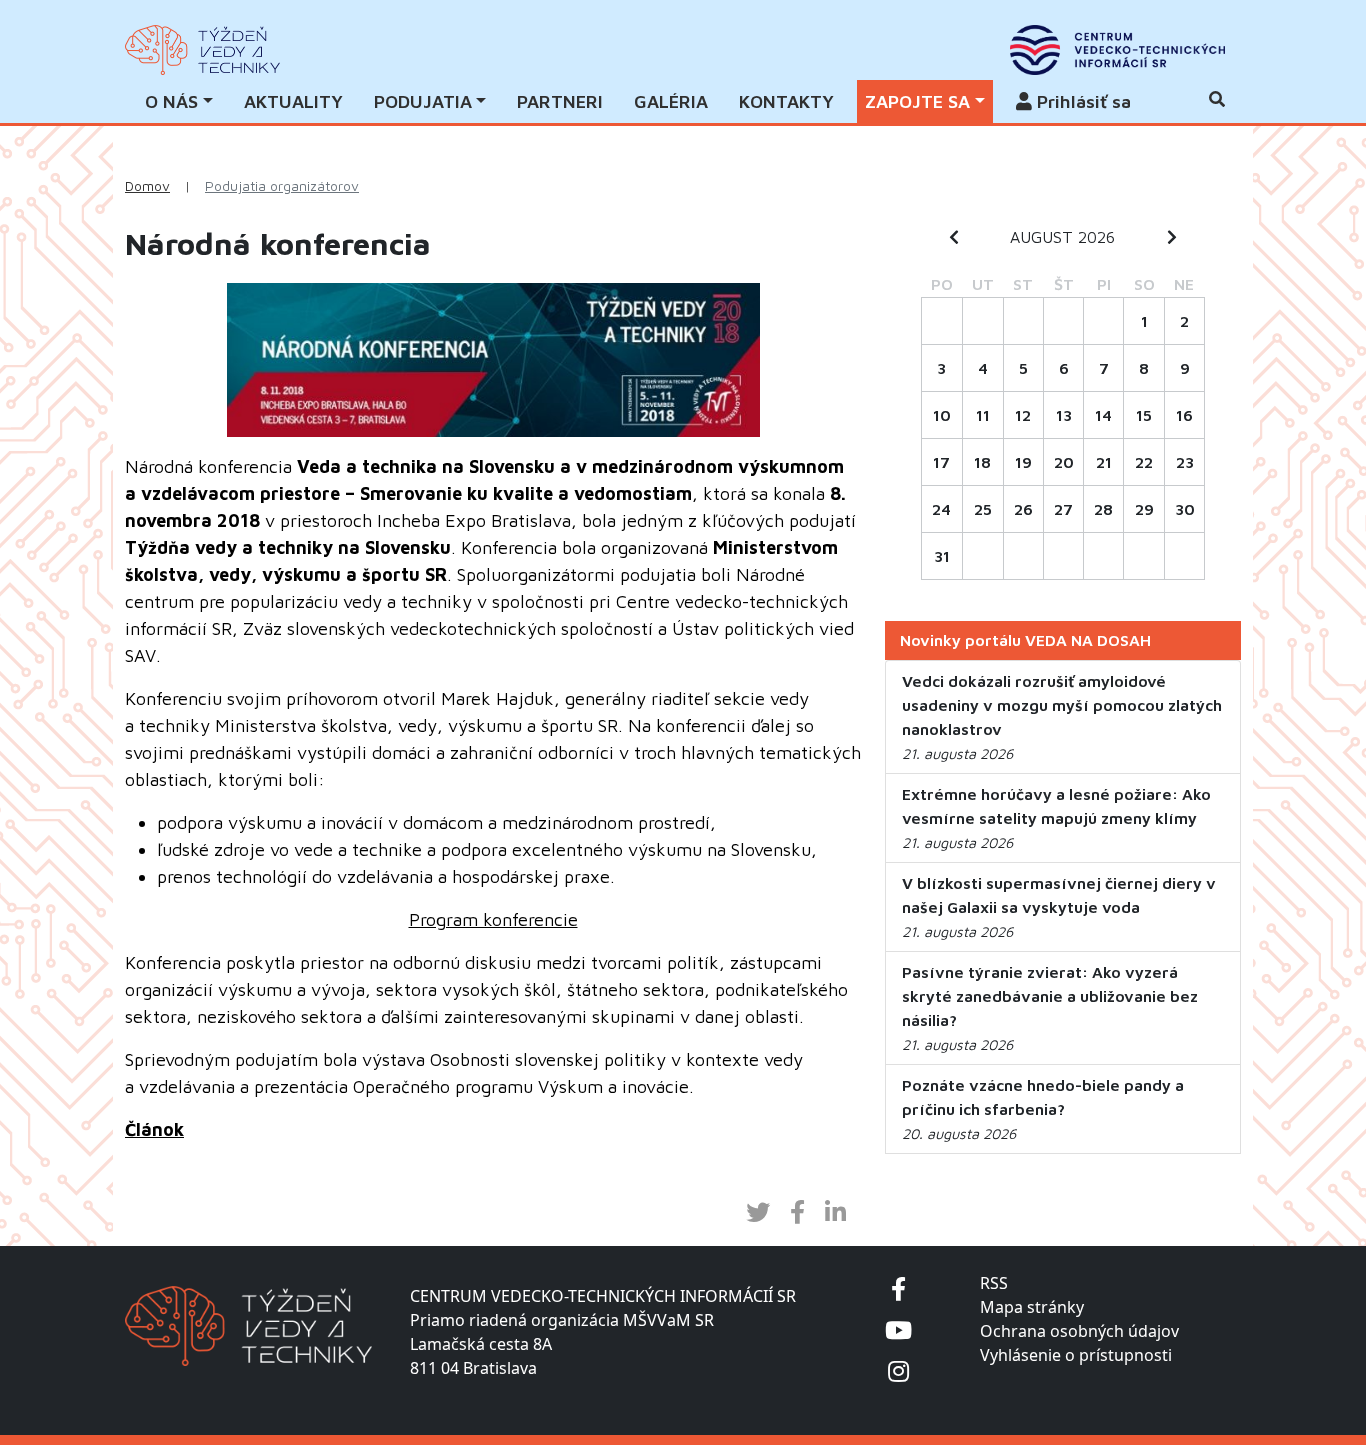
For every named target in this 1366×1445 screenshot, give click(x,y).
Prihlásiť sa (1081, 101)
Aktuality (293, 101)
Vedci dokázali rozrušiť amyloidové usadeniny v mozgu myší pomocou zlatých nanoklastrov (1062, 705)
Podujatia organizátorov (282, 186)
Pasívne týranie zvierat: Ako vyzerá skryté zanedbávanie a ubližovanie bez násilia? (1050, 996)
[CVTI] (1117, 50)
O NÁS (171, 101)
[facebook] (898, 1288)
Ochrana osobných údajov (1079, 1331)
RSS (994, 1283)
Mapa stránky (1032, 1307)
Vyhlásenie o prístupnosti (1076, 1355)
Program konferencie (493, 919)
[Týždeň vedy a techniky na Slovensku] (202, 50)
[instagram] (898, 1370)
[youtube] (898, 1329)
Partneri (560, 101)
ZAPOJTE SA (917, 101)
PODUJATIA (423, 101)
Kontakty (786, 101)
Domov (147, 186)
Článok (154, 1129)
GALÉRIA (671, 101)
